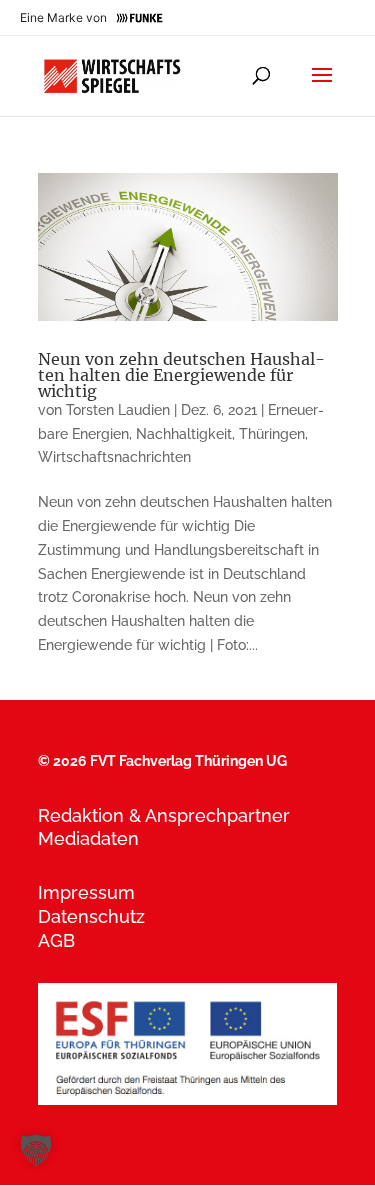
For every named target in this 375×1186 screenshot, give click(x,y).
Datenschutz (91, 916)
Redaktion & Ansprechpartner (164, 815)
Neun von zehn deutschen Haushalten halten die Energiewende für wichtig (181, 375)
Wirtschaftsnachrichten (114, 457)
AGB (56, 940)
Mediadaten (88, 838)
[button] (36, 1150)
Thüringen (272, 434)
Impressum (86, 892)
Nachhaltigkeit (184, 434)
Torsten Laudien (118, 410)
